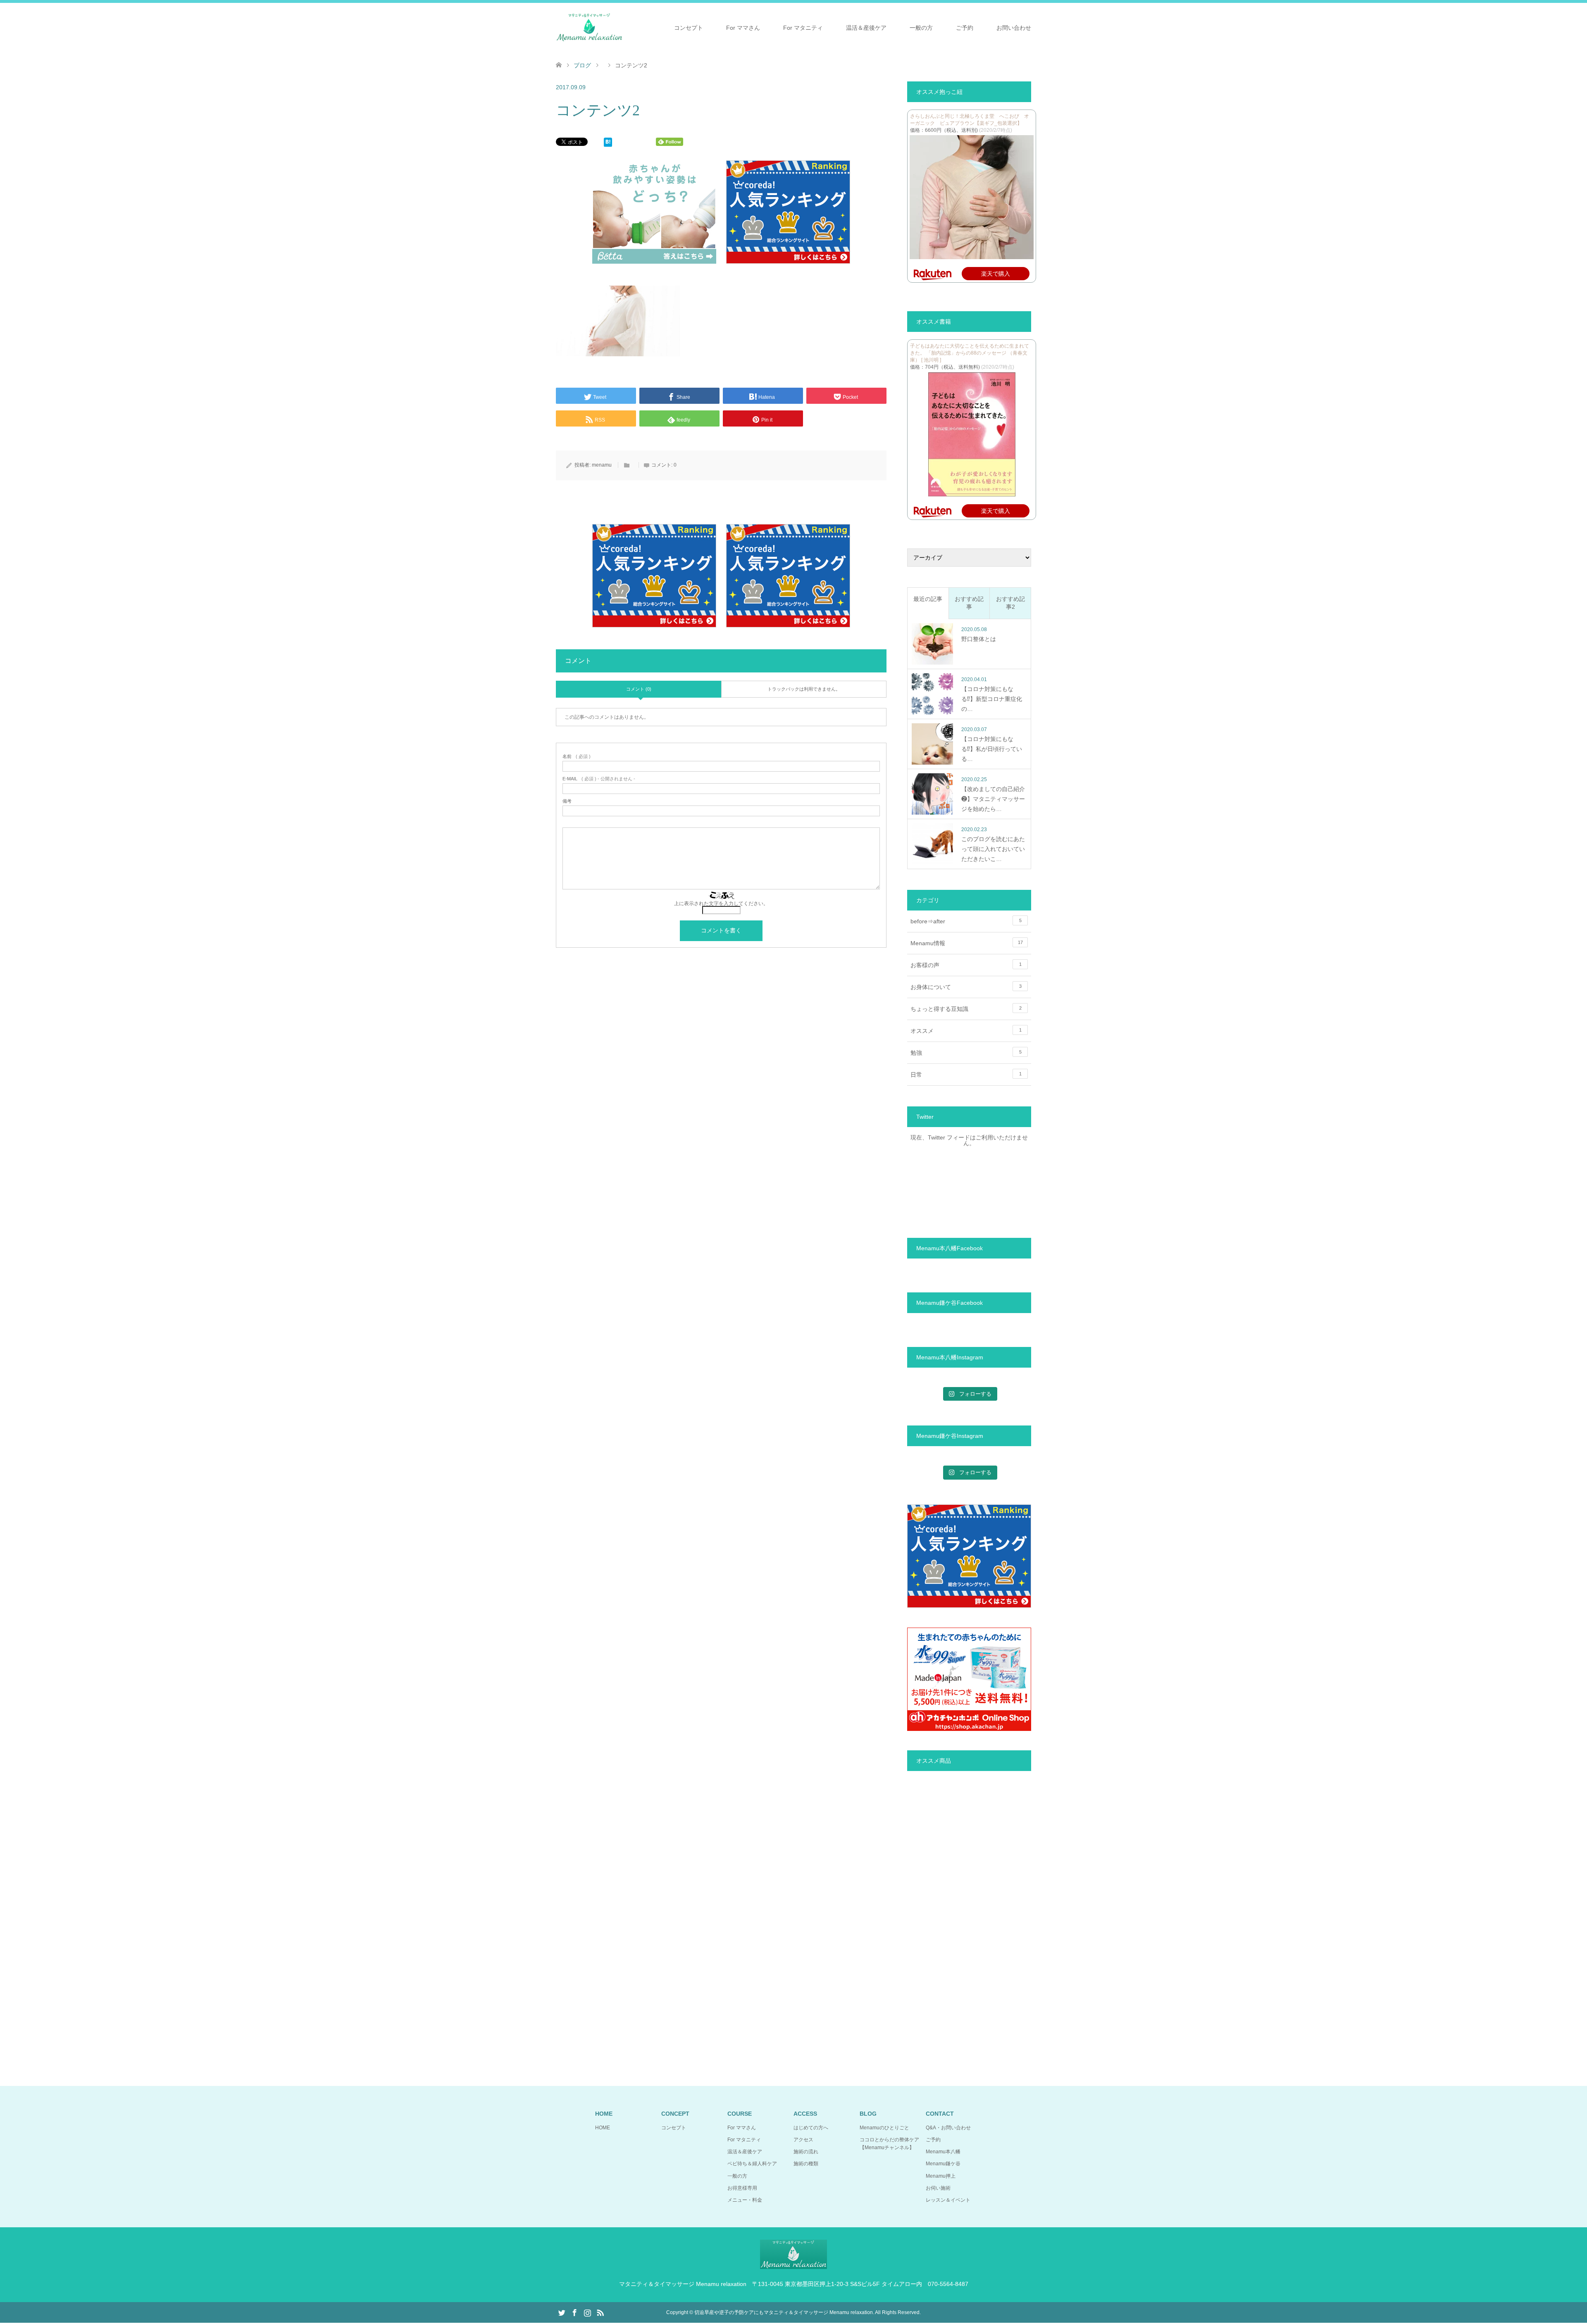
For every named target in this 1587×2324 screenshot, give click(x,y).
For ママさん (743, 28)
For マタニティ (803, 28)
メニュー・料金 (745, 2200)
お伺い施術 (938, 2188)
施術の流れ (806, 2152)
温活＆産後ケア (866, 28)
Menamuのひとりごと (884, 2128)
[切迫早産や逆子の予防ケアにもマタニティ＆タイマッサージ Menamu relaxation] (589, 27)
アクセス (803, 2140)
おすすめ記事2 (1010, 603)
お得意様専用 (742, 2188)
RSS (600, 2312)
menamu (602, 465)
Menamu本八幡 (943, 2152)
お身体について (966, 987)
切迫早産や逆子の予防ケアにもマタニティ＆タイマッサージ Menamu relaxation (784, 2312)
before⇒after (966, 921)
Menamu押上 (941, 2176)
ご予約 (965, 28)
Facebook (574, 2312)
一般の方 (921, 28)
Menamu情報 (967, 943)
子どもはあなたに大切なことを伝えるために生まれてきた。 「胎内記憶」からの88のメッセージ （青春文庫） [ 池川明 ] (970, 353)
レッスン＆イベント (948, 2200)
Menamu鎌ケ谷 (943, 2164)
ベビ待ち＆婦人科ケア (752, 2164)
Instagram (587, 2312)
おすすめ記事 (969, 603)
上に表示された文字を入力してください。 (721, 903)
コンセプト (689, 28)
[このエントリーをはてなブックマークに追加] (608, 144)
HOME (603, 2128)
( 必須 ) (577, 757)
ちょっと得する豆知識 (966, 1009)
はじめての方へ (811, 2128)
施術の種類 (806, 2164)
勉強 (966, 1053)
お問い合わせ (1014, 28)
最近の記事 (928, 599)
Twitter (562, 2312)
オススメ (966, 1031)
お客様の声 (966, 965)
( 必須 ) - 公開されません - (599, 779)
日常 (966, 1075)
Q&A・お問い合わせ (948, 2128)
